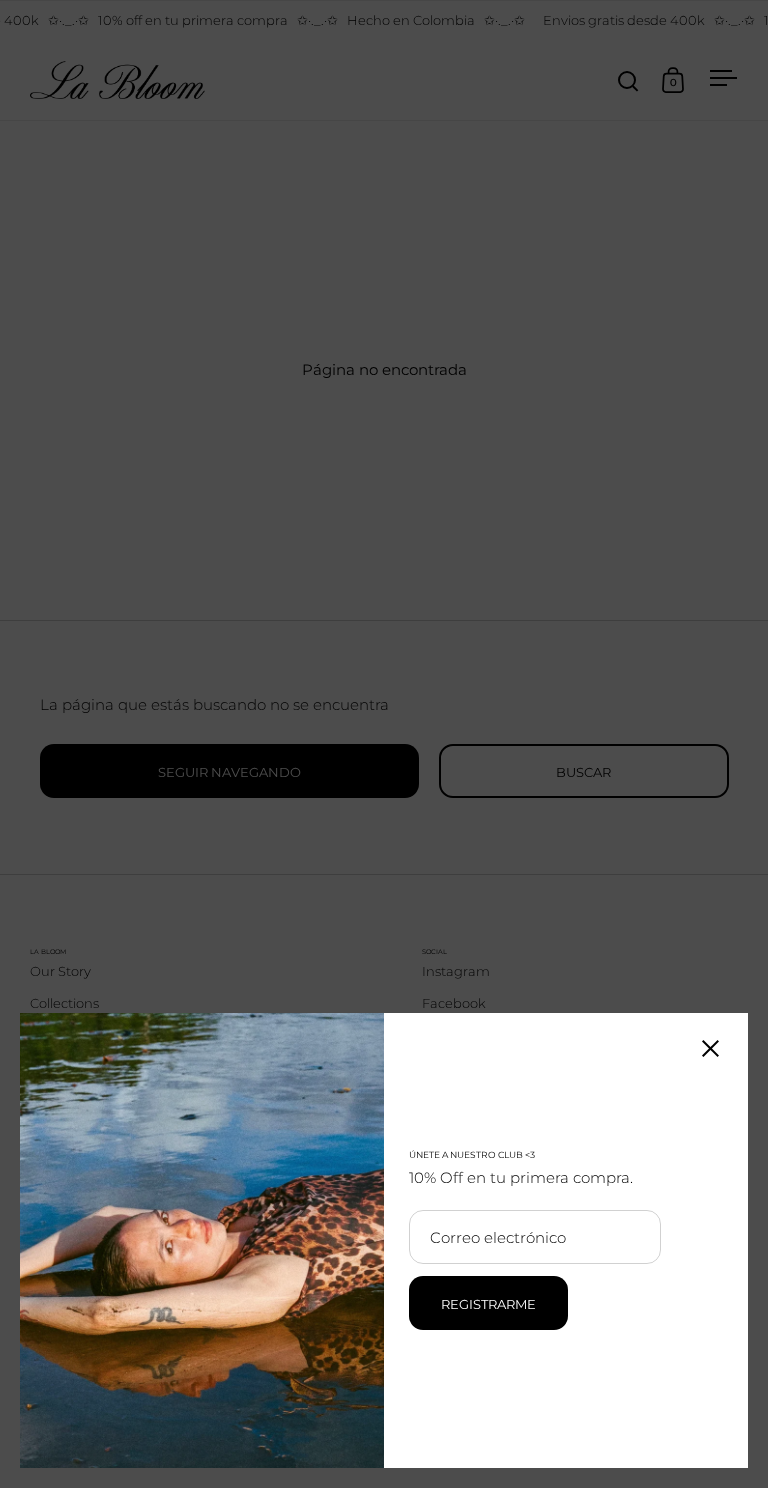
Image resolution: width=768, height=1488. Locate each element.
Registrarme (488, 1304)
